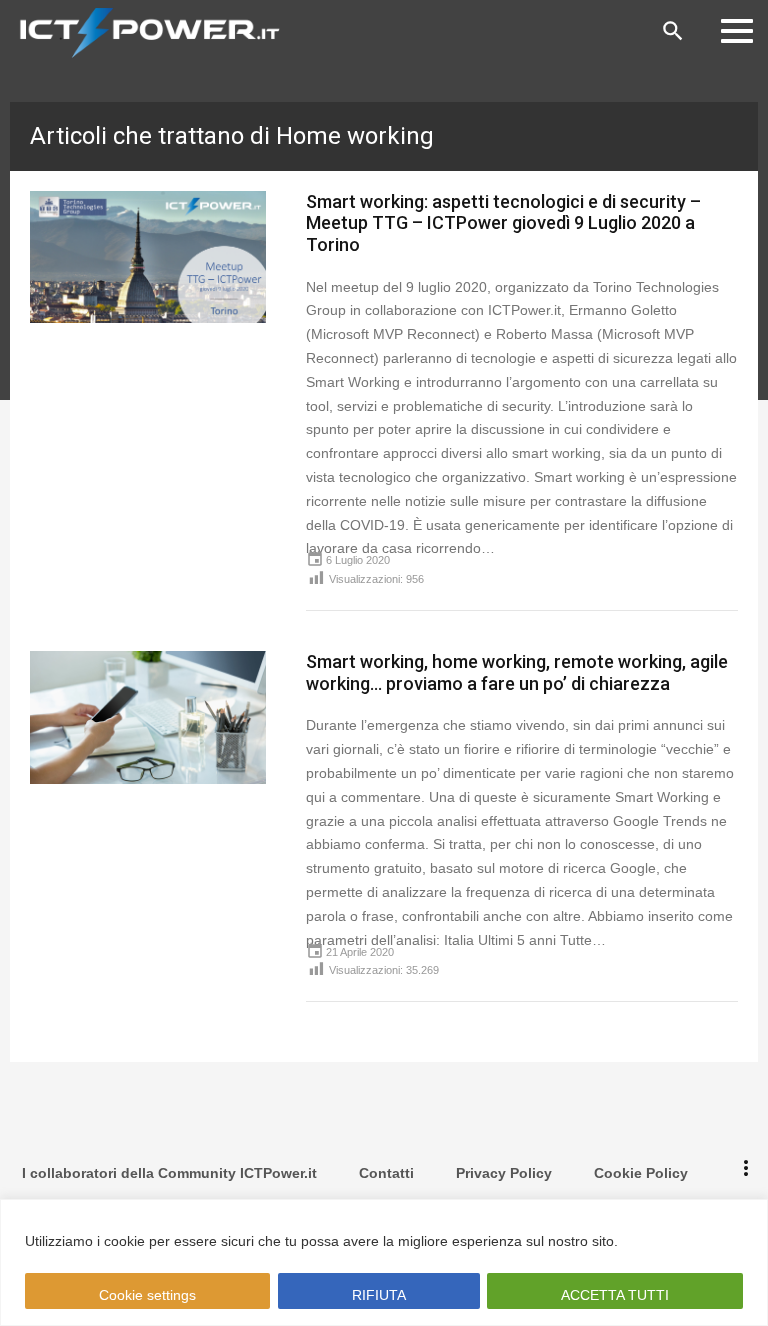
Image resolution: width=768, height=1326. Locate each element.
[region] (384, 1262)
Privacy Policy (504, 1173)
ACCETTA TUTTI (615, 1295)
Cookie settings (147, 1295)
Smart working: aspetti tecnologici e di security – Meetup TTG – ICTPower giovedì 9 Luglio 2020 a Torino (503, 223)
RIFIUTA (378, 1295)
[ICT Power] (145, 31)
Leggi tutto (660, 1241)
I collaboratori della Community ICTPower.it (169, 1173)
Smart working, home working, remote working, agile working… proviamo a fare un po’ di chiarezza (517, 672)
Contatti (386, 1173)
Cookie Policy (641, 1173)
